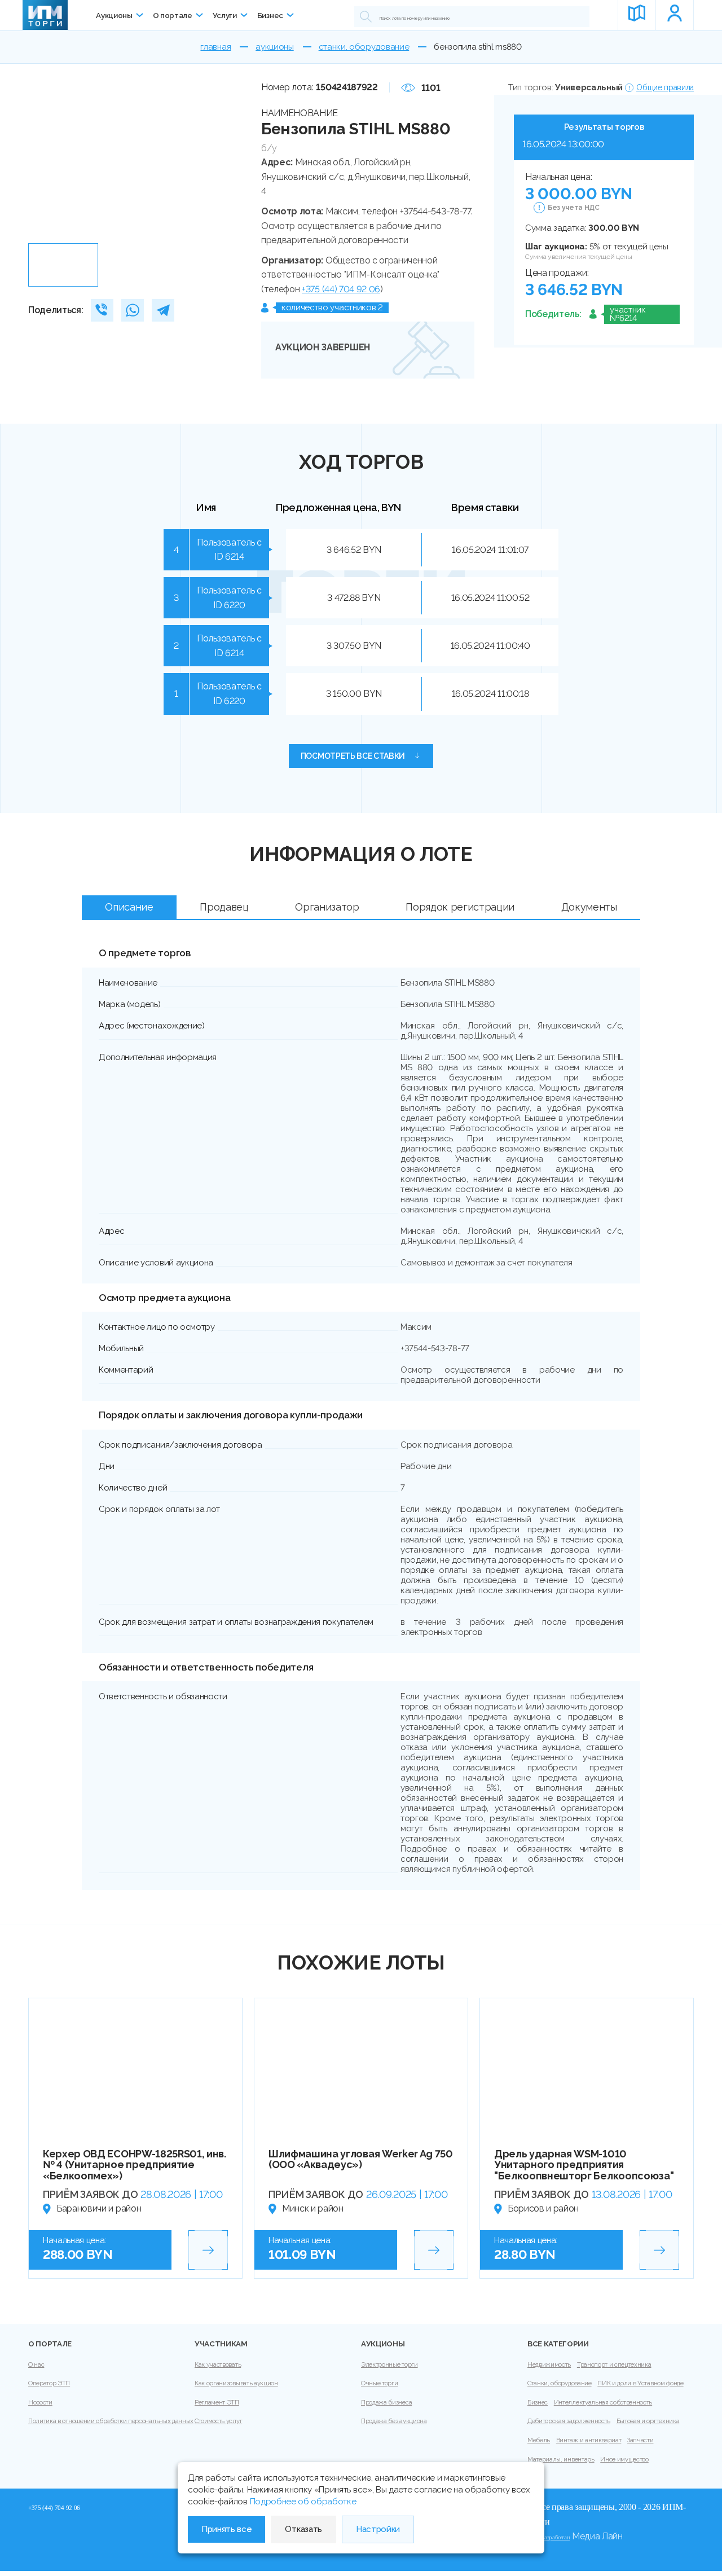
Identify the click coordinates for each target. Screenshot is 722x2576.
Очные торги (379, 2383)
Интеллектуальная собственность (603, 2403)
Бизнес (270, 15)
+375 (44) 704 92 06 (341, 289)
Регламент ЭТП (217, 2403)
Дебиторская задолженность (569, 2421)
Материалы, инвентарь (561, 2459)
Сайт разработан (549, 2537)
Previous (41, 159)
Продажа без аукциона (394, 2421)
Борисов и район (543, 2208)
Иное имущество (624, 2459)
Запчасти (640, 2440)
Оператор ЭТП (49, 2383)
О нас (36, 2365)
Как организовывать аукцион (236, 2383)
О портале (173, 15)
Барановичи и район (99, 2208)
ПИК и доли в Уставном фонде (640, 2383)
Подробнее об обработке (303, 2502)
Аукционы (114, 15)
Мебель (539, 2440)
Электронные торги (389, 2365)
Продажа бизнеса (386, 2403)
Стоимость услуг (218, 2421)
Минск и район (313, 2208)
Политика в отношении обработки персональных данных (111, 2421)
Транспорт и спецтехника (614, 2365)
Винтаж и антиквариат (589, 2440)
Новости (40, 2403)
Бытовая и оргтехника (648, 2421)
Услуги (225, 15)
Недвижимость (549, 2365)
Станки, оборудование (560, 2383)
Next (240, 159)
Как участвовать (218, 2365)
